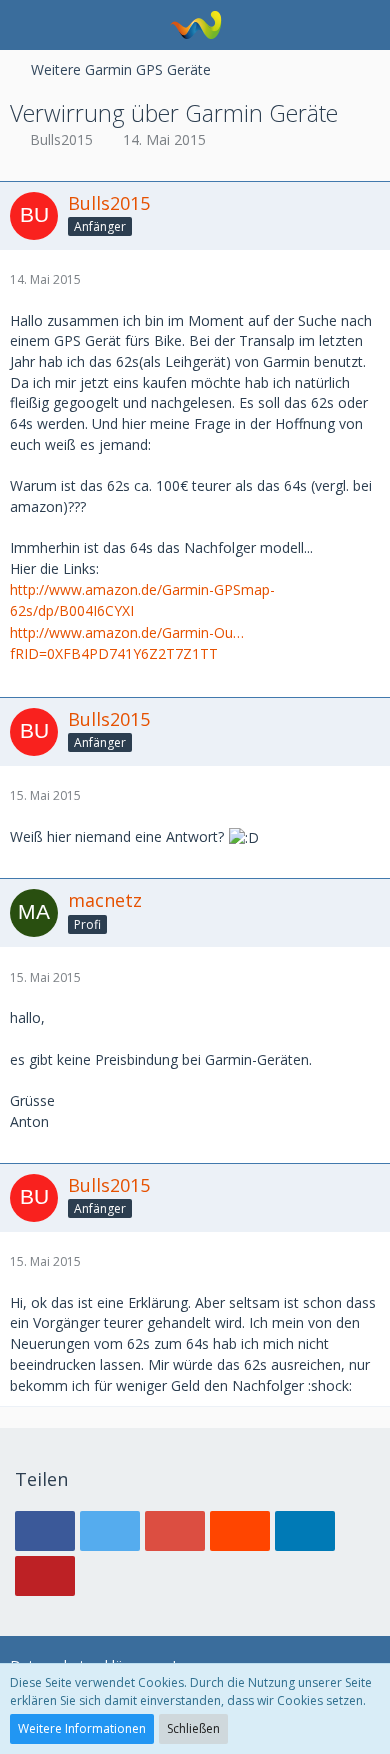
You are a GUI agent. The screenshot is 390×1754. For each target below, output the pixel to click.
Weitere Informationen (82, 1728)
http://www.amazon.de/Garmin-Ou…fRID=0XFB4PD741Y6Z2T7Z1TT (127, 643)
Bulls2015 (61, 139)
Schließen (193, 1728)
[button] (26, 25)
